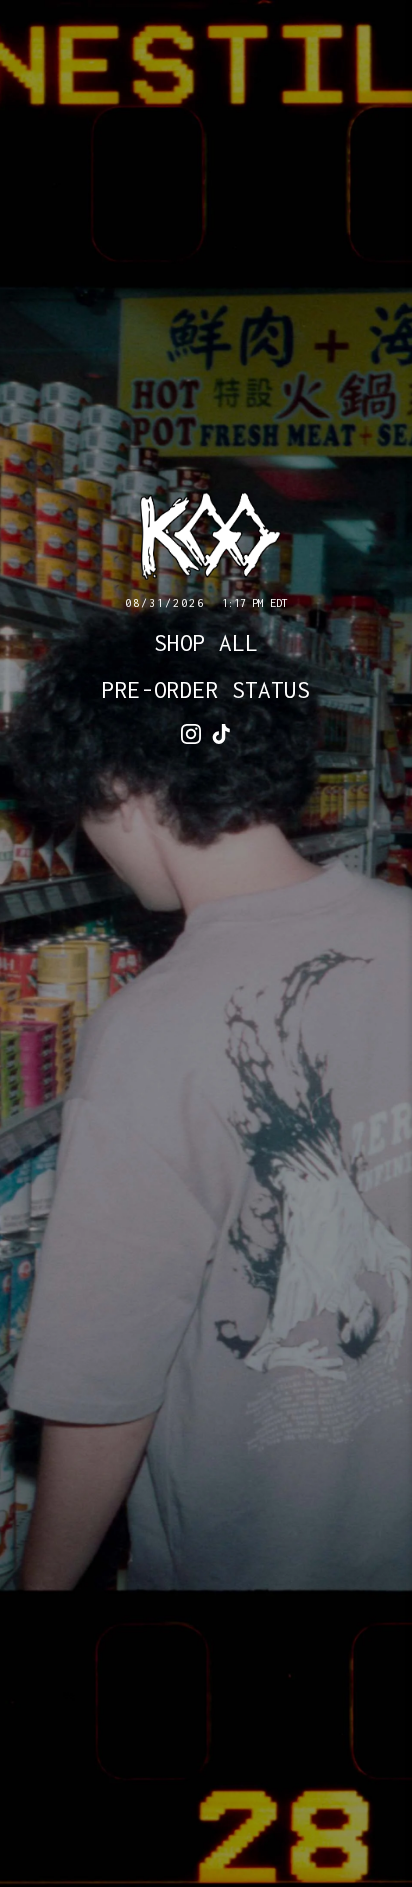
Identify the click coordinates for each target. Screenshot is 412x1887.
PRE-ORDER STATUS (206, 690)
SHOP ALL (206, 643)
